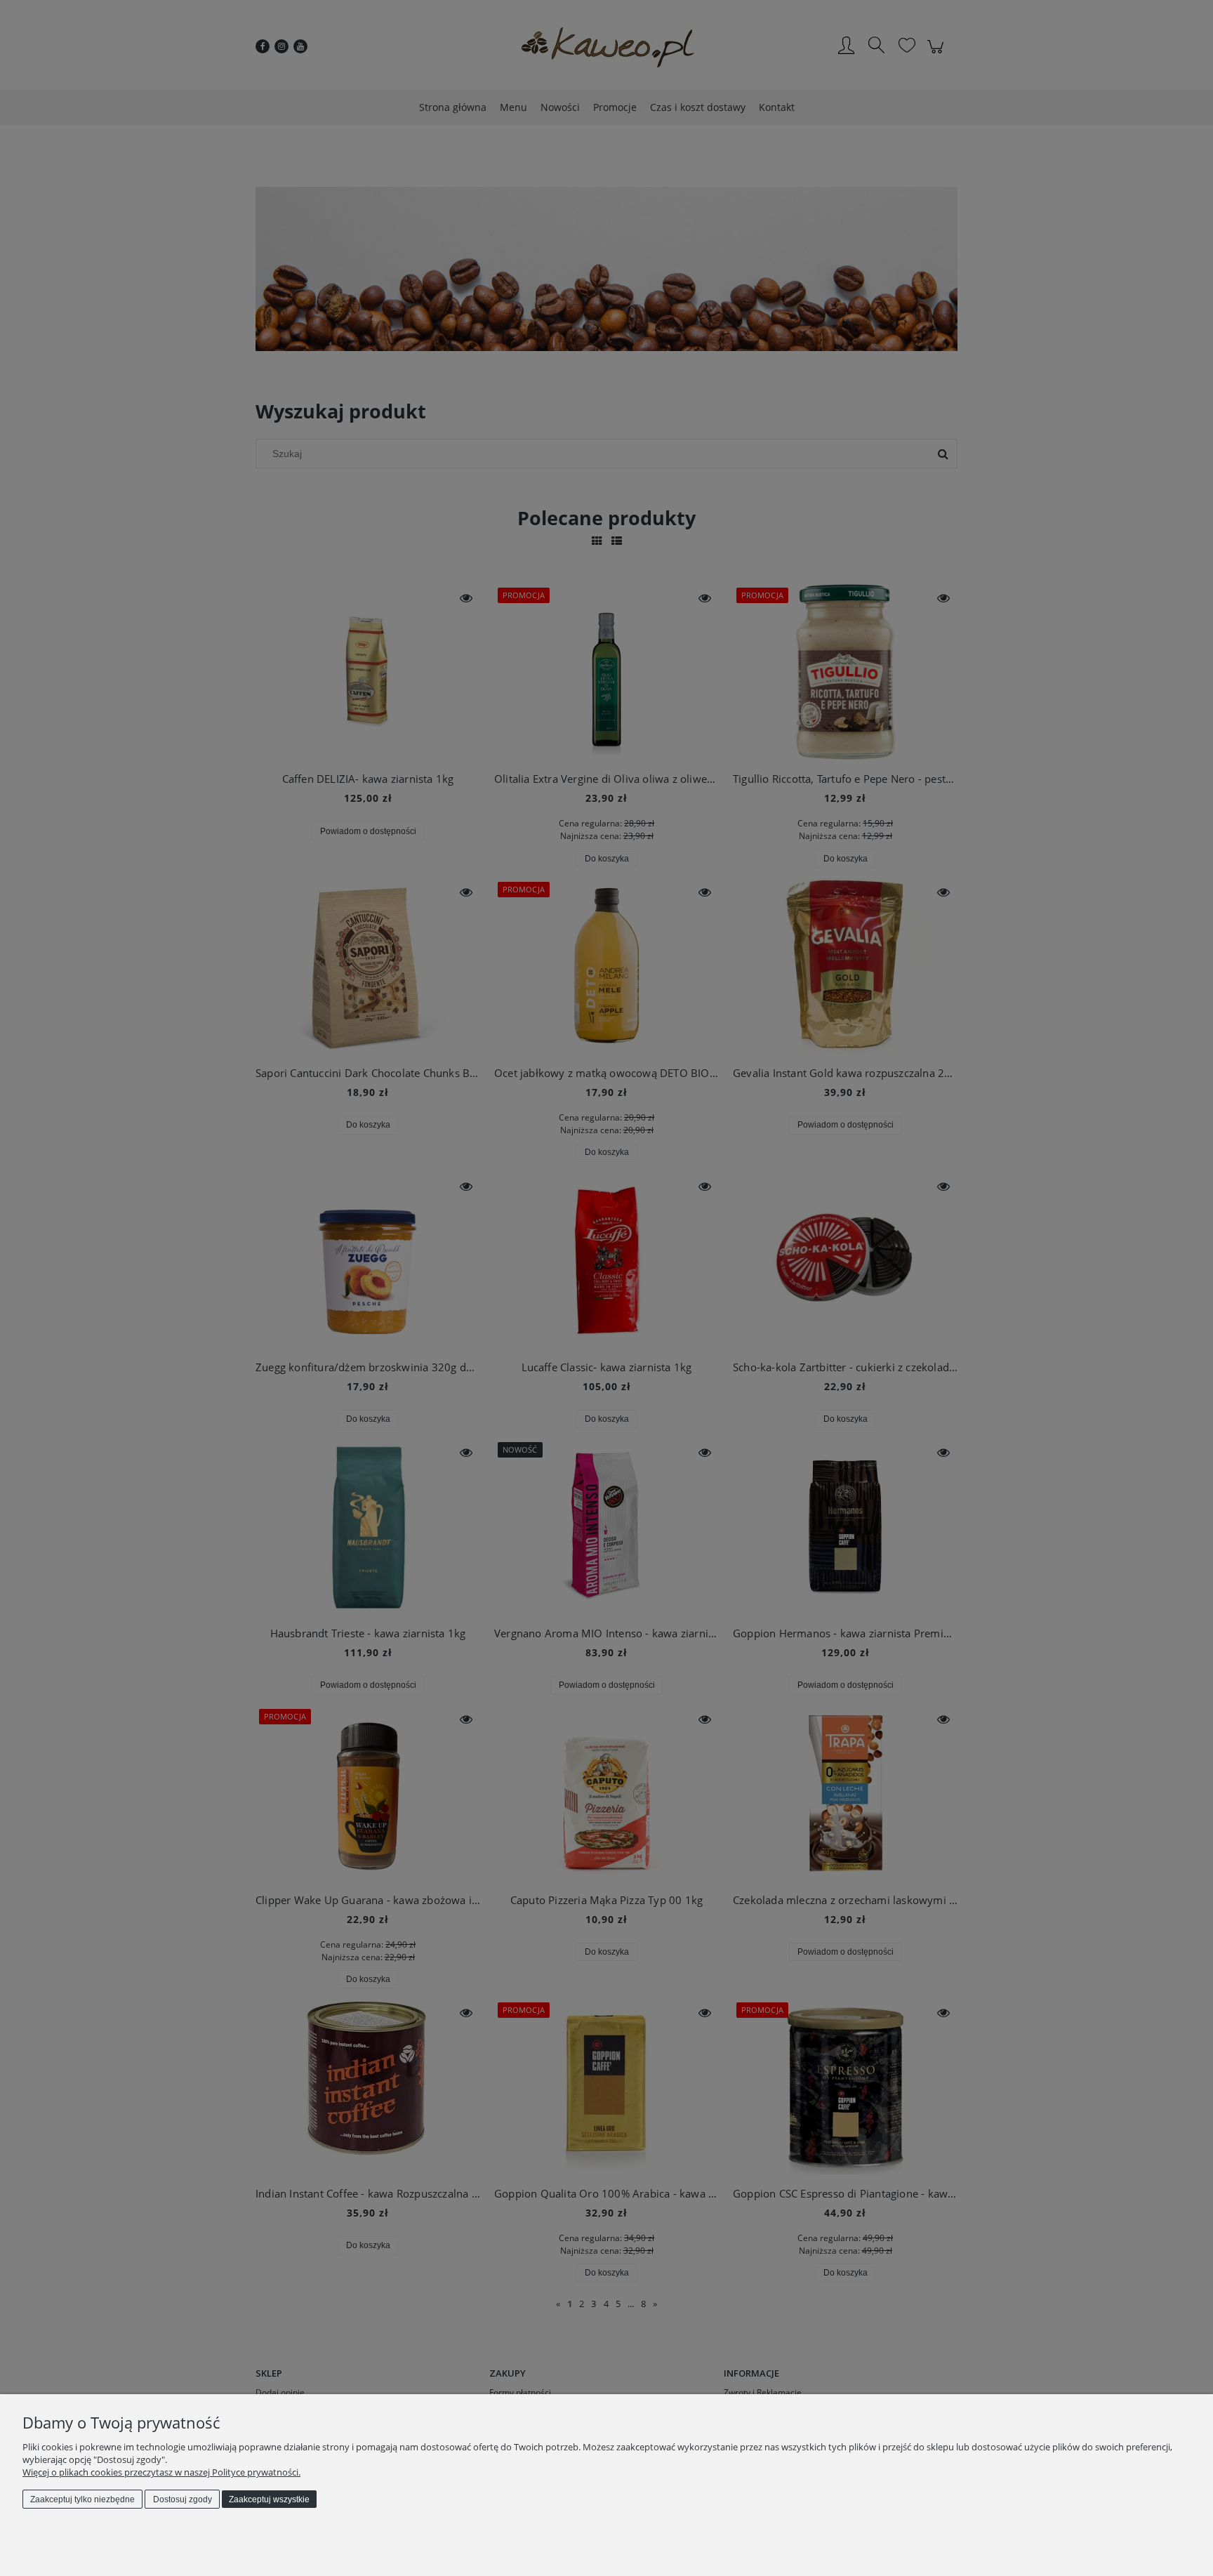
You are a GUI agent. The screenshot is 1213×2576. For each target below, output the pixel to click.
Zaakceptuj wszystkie (269, 2499)
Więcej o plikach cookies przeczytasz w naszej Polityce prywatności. (161, 2472)
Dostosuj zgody (183, 2499)
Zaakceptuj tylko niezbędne (82, 2499)
